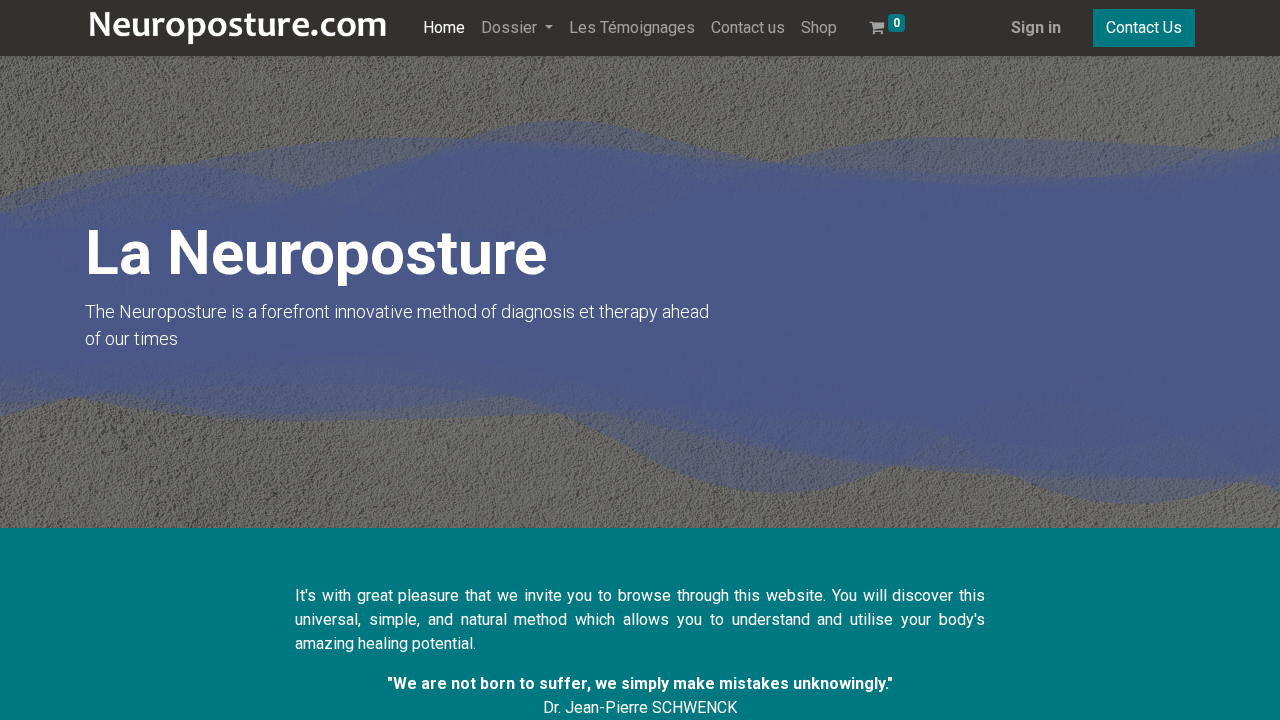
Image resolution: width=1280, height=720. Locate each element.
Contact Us (1144, 27)
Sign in (1036, 27)
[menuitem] (444, 28)
